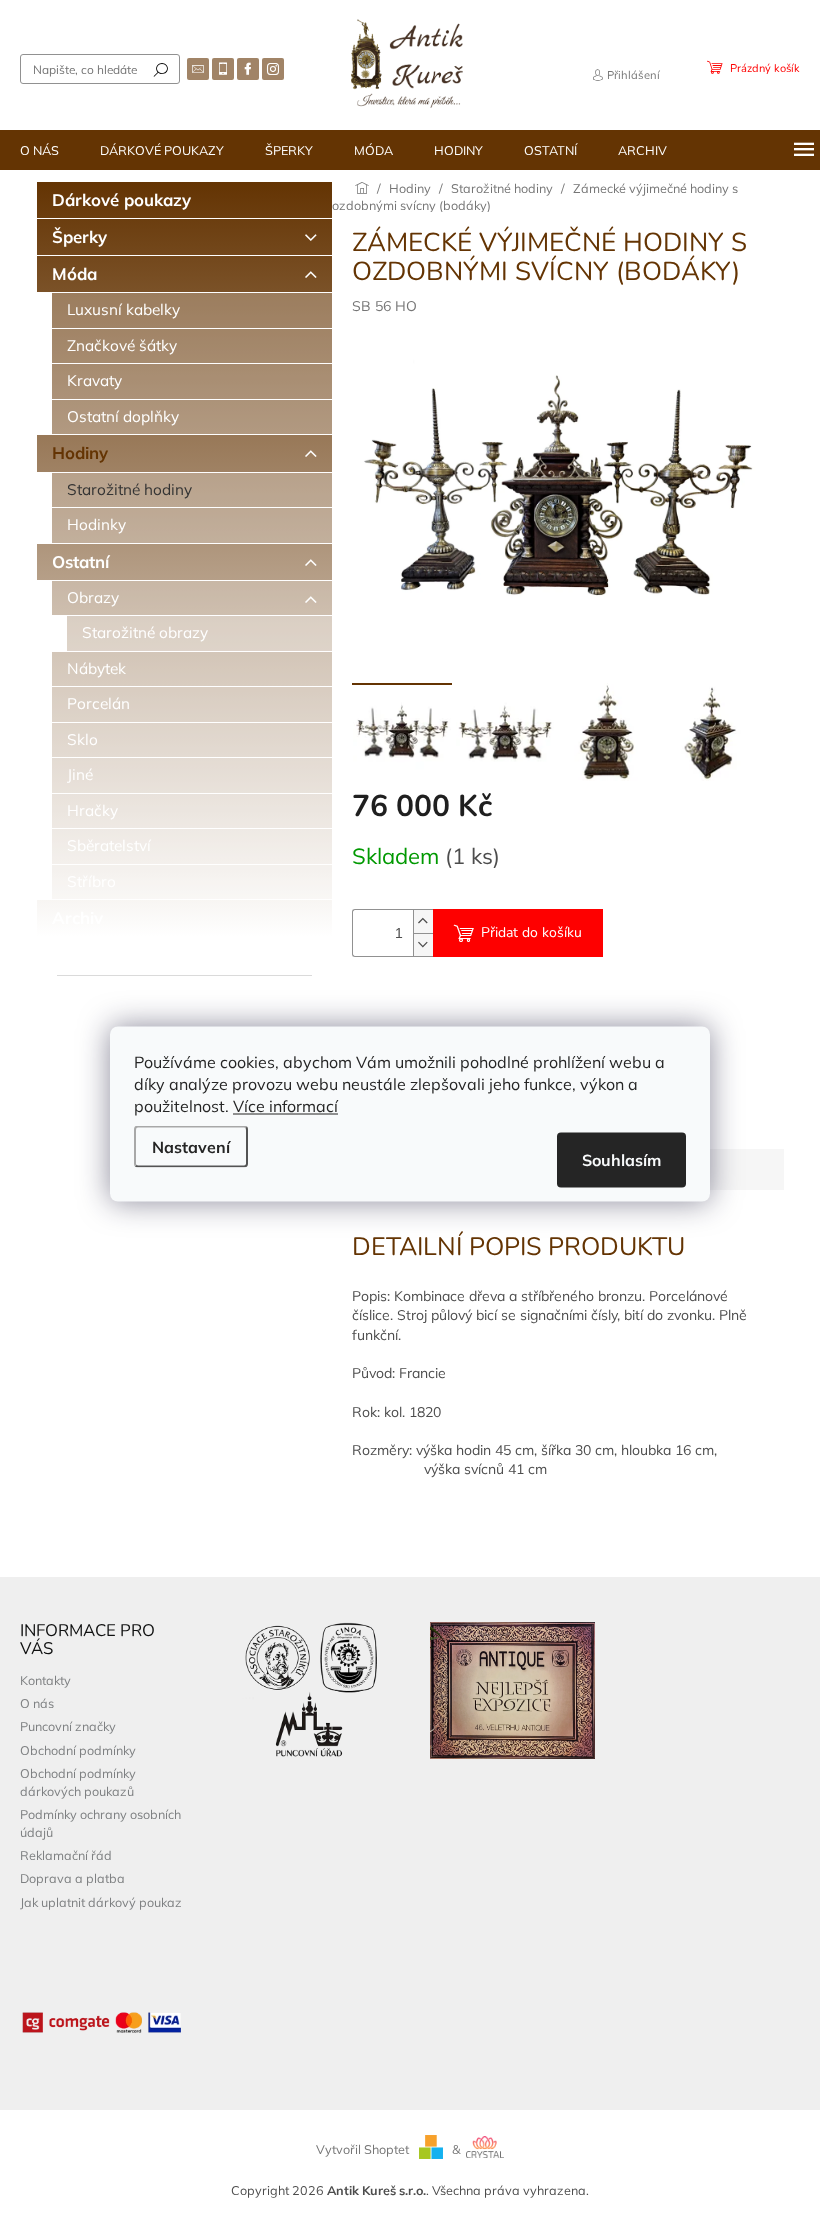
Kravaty (94, 380)
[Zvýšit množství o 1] (423, 921)
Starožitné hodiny (129, 489)
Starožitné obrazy (145, 632)
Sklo (82, 739)
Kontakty (45, 1680)
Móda (74, 273)
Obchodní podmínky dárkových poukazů (78, 1781)
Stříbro (91, 881)
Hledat (161, 69)
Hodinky (96, 524)
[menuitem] (39, 150)
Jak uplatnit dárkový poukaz (101, 1902)
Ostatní (80, 561)
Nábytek (96, 668)
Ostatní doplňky (123, 416)
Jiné (80, 774)
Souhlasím (621, 1160)
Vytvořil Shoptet (362, 2149)
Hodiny (80, 452)
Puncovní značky (68, 1726)
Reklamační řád (66, 1855)
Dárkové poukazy (121, 199)
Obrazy (93, 597)
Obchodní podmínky (78, 1750)
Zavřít (460, 1004)
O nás (37, 1703)
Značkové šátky (122, 345)
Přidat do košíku (531, 932)
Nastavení (191, 1147)
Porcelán (98, 703)
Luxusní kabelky (123, 309)
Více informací (285, 1106)
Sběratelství (109, 845)
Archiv (77, 917)
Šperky (79, 236)
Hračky (92, 810)
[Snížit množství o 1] (423, 944)
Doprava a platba (72, 1878)
